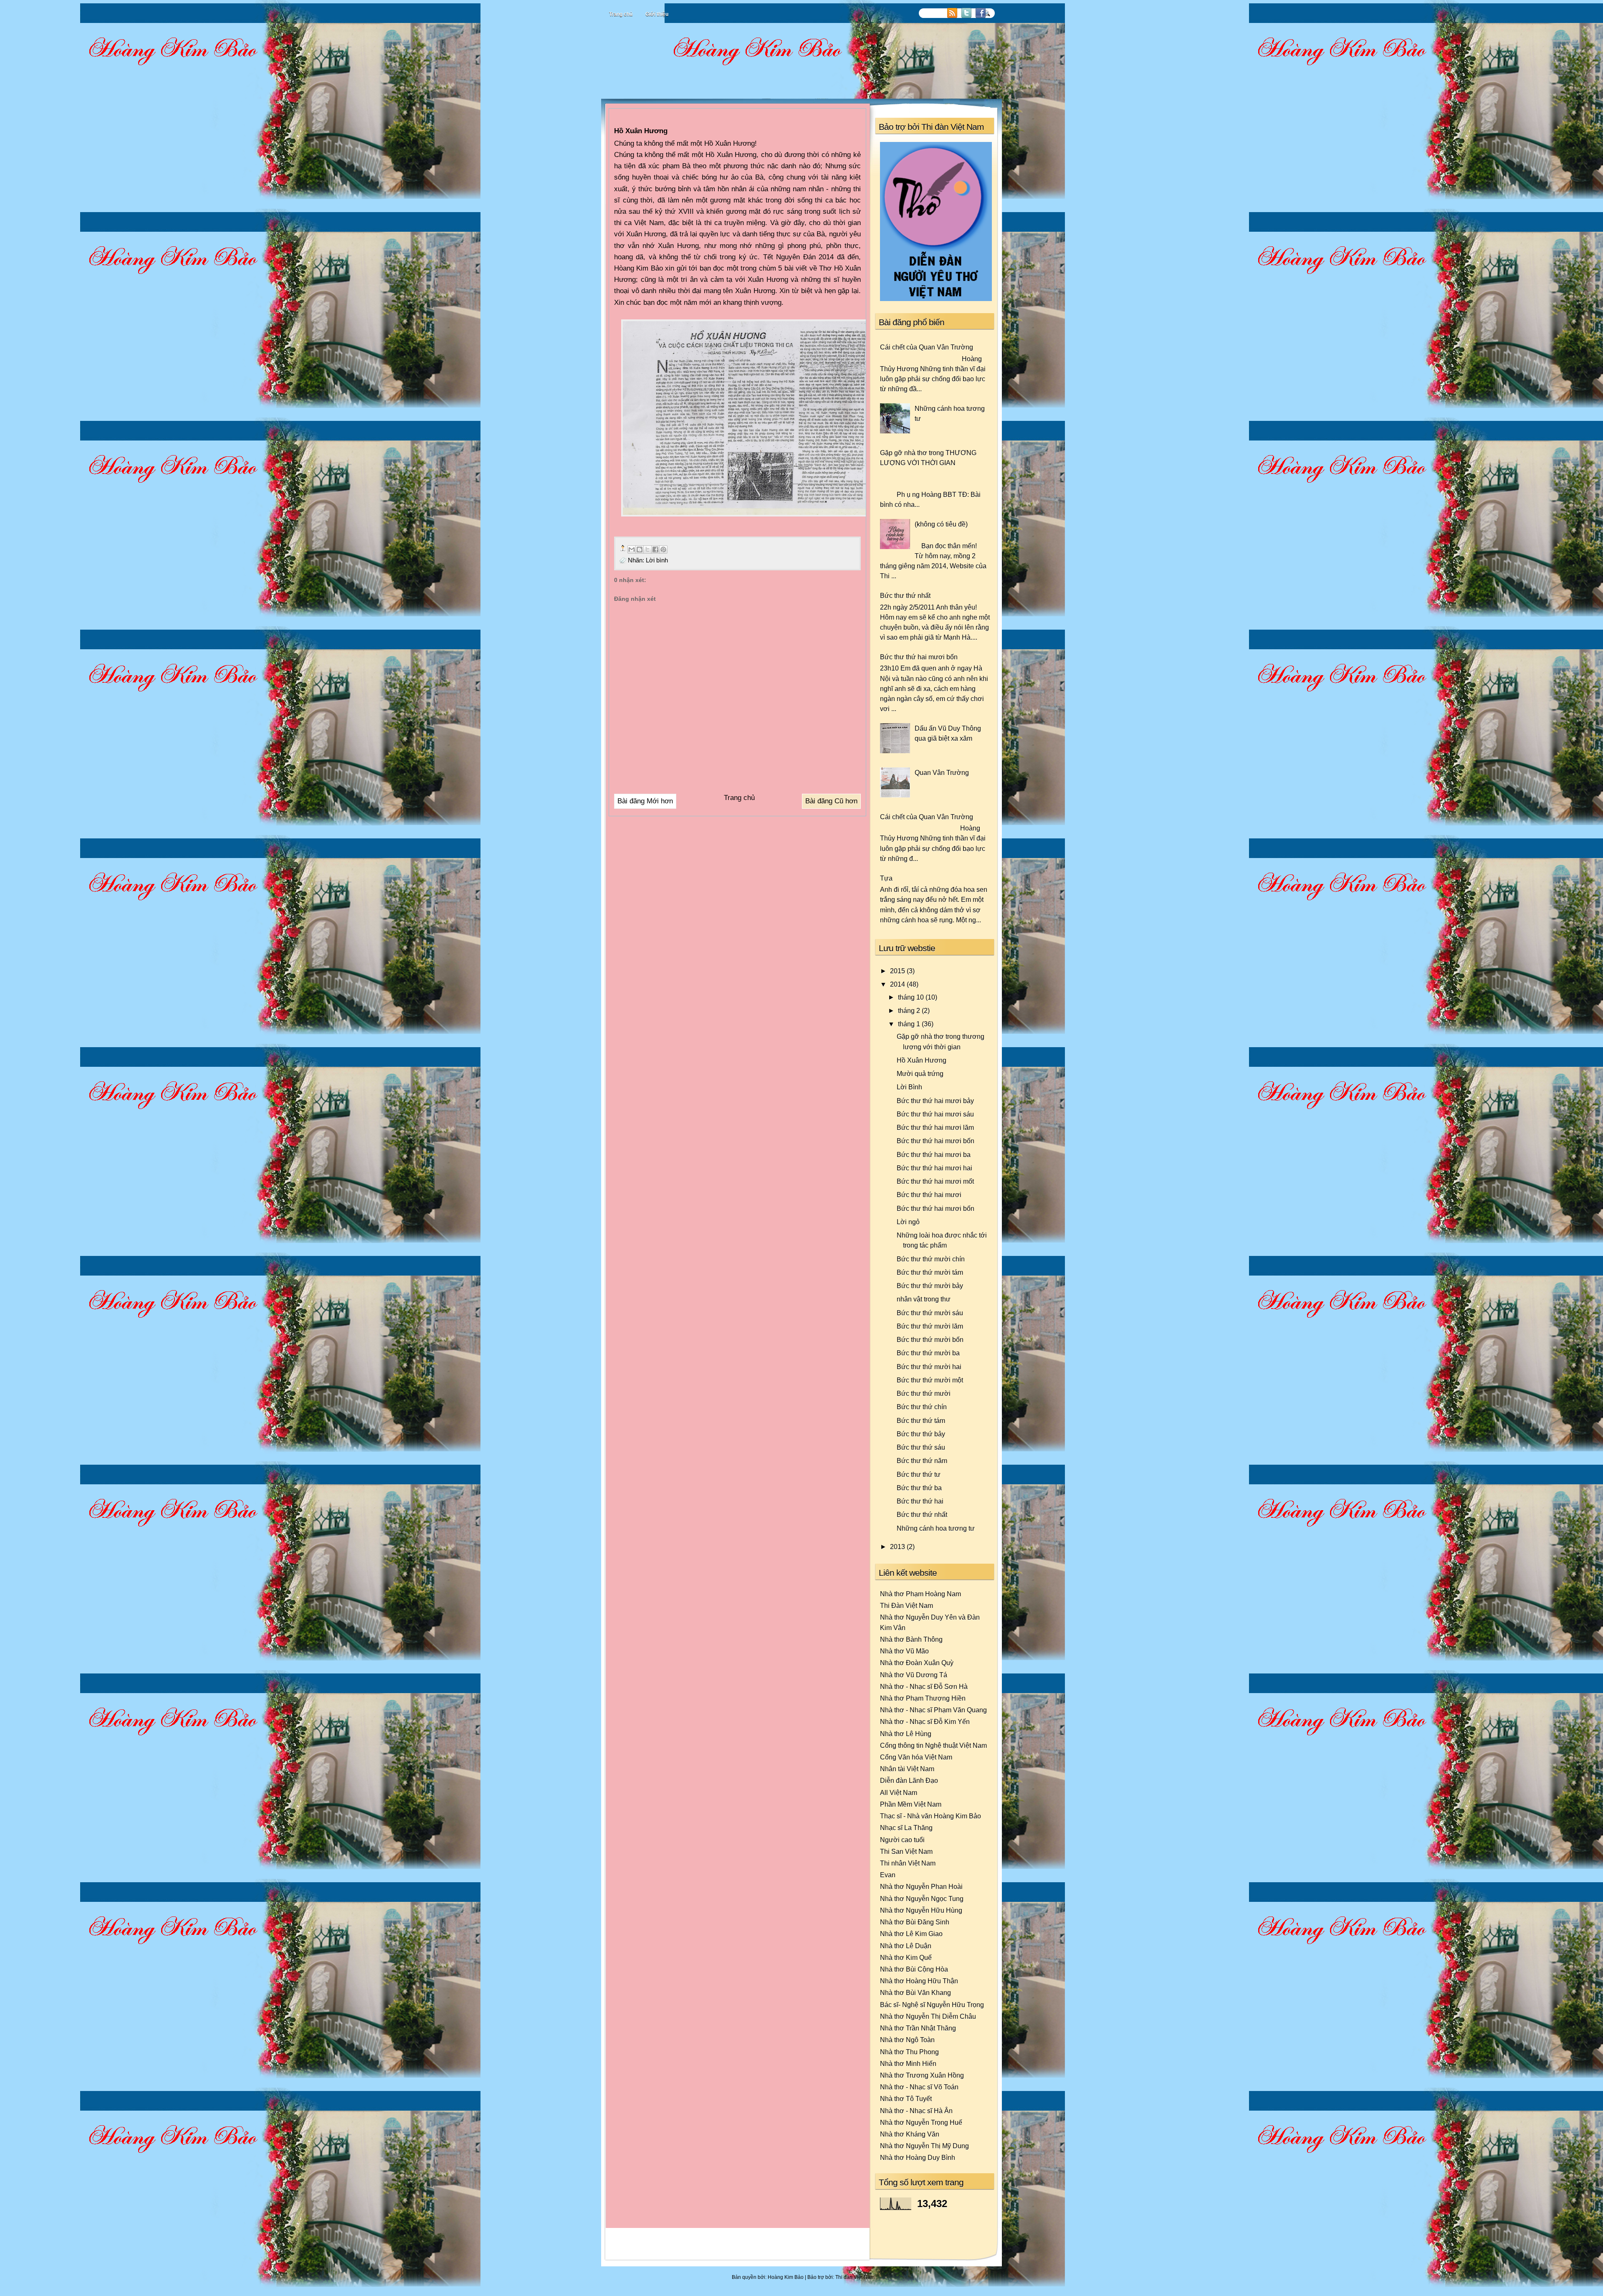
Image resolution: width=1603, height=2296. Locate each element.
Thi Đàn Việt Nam (906, 1605)
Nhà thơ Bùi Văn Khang (915, 1992)
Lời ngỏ (908, 1222)
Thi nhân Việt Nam (908, 1863)
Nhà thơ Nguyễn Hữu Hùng (921, 1910)
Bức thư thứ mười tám (930, 1272)
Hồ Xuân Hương (922, 1060)
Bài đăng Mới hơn (645, 801)
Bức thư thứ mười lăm (930, 1326)
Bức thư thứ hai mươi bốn (919, 657)
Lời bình (657, 560)
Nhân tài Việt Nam (907, 1769)
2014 (898, 984)
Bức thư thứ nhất (905, 595)
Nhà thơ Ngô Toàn (907, 2040)
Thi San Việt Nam (906, 1851)
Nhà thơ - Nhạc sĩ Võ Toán (919, 2087)
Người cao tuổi (902, 1840)
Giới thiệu (657, 14)
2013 (898, 1547)
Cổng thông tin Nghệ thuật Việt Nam (933, 1745)
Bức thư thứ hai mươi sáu (935, 1114)
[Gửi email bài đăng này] (632, 549)
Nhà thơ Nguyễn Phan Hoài (921, 1886)
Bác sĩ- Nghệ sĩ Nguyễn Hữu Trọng (932, 2005)
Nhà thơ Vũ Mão (904, 1651)
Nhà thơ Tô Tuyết (906, 2099)
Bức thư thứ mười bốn (930, 1339)
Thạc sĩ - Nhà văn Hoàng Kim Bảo (930, 1816)
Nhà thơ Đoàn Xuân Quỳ (917, 1663)
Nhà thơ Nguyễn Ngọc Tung (922, 1899)
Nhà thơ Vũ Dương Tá (914, 1675)
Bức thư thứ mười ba (928, 1353)
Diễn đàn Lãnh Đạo (909, 1780)
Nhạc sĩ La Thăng (906, 1828)
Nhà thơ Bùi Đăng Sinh (915, 1922)
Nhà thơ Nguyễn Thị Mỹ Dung (924, 2146)
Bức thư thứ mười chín (931, 1259)
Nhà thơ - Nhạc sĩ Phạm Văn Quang (933, 1710)
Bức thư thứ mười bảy (930, 1286)
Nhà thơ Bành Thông (911, 1639)
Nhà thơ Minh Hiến (908, 2063)
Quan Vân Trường (942, 772)
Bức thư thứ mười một (930, 1380)
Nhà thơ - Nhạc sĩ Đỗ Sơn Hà (924, 1686)
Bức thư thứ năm (922, 1461)
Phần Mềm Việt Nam (911, 1804)
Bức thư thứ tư (919, 1474)
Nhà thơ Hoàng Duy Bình (918, 2157)
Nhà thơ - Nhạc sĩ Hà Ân (916, 2111)
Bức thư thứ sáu (921, 1447)
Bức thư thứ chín (922, 1407)
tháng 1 (910, 1024)
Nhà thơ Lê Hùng (906, 1734)
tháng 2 (910, 1010)
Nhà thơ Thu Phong (909, 2052)
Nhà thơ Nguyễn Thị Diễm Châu (928, 2016)
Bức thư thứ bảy (921, 1434)
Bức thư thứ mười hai (929, 1367)
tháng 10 (912, 997)
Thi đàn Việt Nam (855, 2277)
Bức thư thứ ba (919, 1488)
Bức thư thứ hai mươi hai (934, 1168)
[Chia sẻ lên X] (647, 549)
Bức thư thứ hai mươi (929, 1195)
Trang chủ (621, 14)
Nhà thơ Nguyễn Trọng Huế (921, 2122)
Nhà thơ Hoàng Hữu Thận (919, 1981)
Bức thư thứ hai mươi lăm (935, 1127)
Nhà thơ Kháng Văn (910, 2134)
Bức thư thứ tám (921, 1420)
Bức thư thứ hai (920, 1501)
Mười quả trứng (920, 1073)
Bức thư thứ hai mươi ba (934, 1154)
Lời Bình (909, 1087)
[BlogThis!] (640, 549)
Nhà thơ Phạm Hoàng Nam (920, 1594)
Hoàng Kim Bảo (786, 2277)
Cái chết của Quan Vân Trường (927, 347)
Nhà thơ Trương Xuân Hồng (922, 2075)
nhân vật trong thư (924, 1299)
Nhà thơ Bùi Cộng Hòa (914, 1969)
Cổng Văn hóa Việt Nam (916, 1757)
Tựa (886, 878)
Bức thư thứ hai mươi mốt (935, 1181)
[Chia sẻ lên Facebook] (655, 549)
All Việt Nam (899, 1792)
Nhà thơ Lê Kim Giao (911, 1934)
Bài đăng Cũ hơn (831, 801)
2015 (898, 971)
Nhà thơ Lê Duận (906, 1946)
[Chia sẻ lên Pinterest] (663, 549)
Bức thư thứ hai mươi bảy (935, 1101)
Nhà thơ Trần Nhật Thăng (918, 2028)
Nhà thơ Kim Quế (906, 1957)
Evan (888, 1875)
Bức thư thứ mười (924, 1393)
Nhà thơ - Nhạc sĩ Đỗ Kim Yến (925, 1721)
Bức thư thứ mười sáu (930, 1313)
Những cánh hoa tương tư (936, 1528)
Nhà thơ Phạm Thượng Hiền (923, 1698)
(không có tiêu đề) (941, 524)
